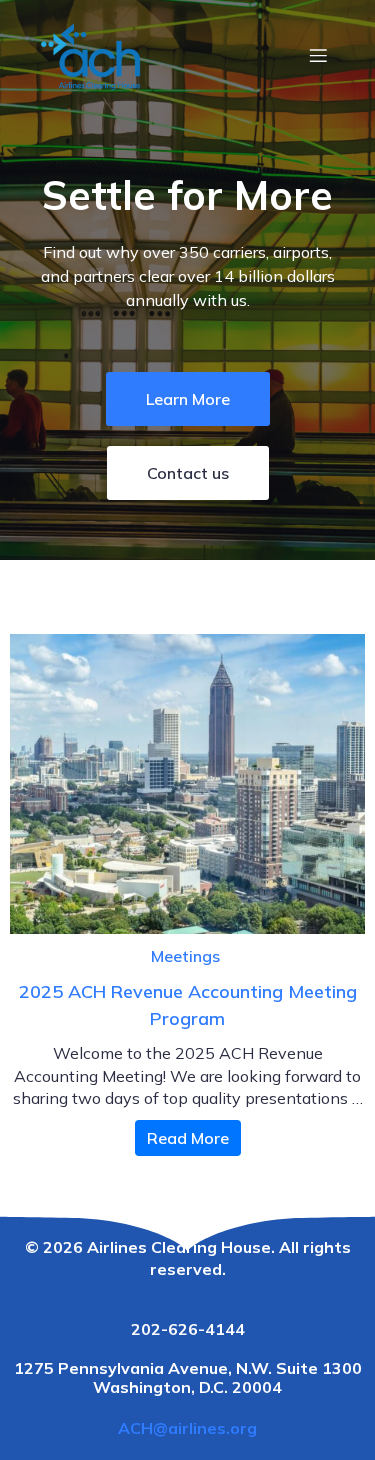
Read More (188, 1138)
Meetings (185, 956)
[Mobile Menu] (318, 55)
